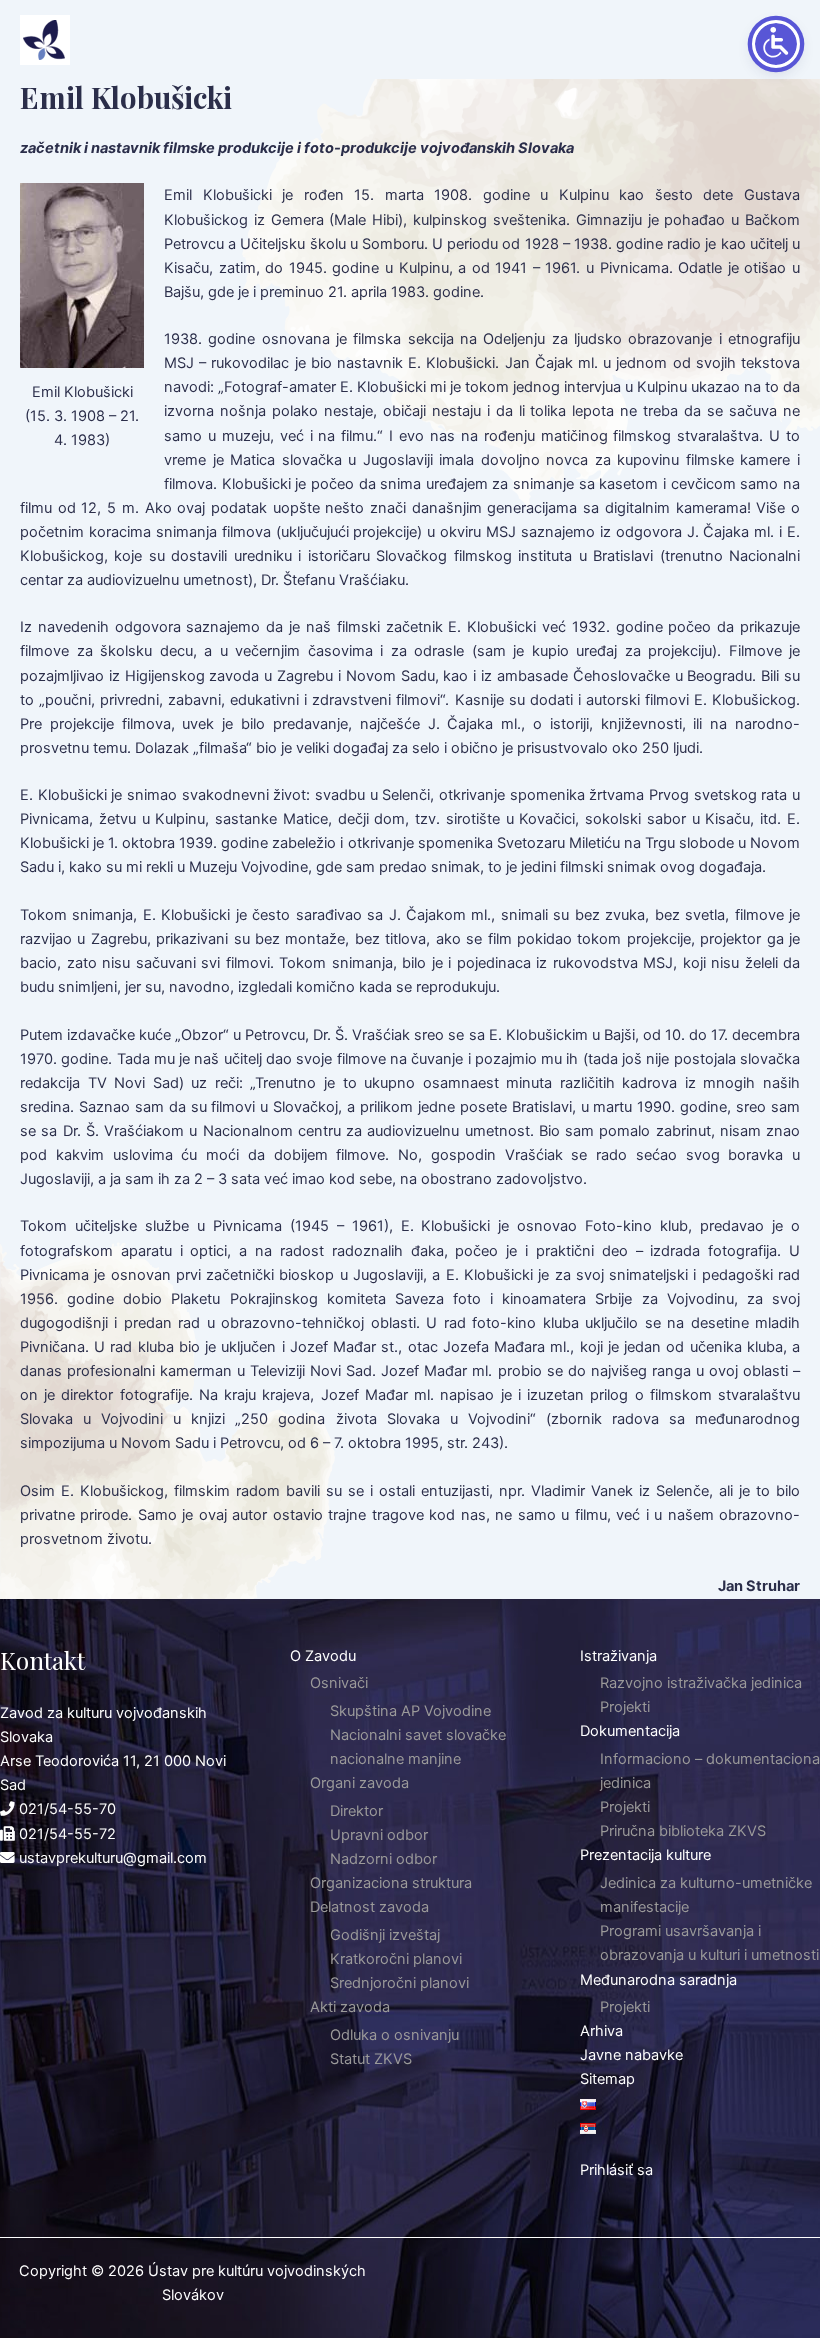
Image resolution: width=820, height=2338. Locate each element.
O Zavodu (323, 1656)
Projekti (625, 1707)
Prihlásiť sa (616, 2170)
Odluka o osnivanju (394, 2035)
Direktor (356, 1811)
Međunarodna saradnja (658, 1980)
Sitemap (607, 2079)
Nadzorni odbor (383, 1859)
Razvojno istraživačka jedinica (701, 1683)
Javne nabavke (631, 2055)
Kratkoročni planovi (396, 1959)
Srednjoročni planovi (399, 1983)
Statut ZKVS (371, 2059)
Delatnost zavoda (369, 1907)
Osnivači (339, 1683)
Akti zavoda (350, 2007)
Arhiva (601, 2031)
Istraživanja (618, 1656)
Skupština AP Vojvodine (410, 1711)
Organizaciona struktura (391, 1883)
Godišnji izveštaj (385, 1935)
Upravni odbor (379, 1835)
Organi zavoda (359, 1783)
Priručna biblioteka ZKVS (683, 1831)
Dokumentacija (630, 1731)
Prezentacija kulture (645, 1855)
